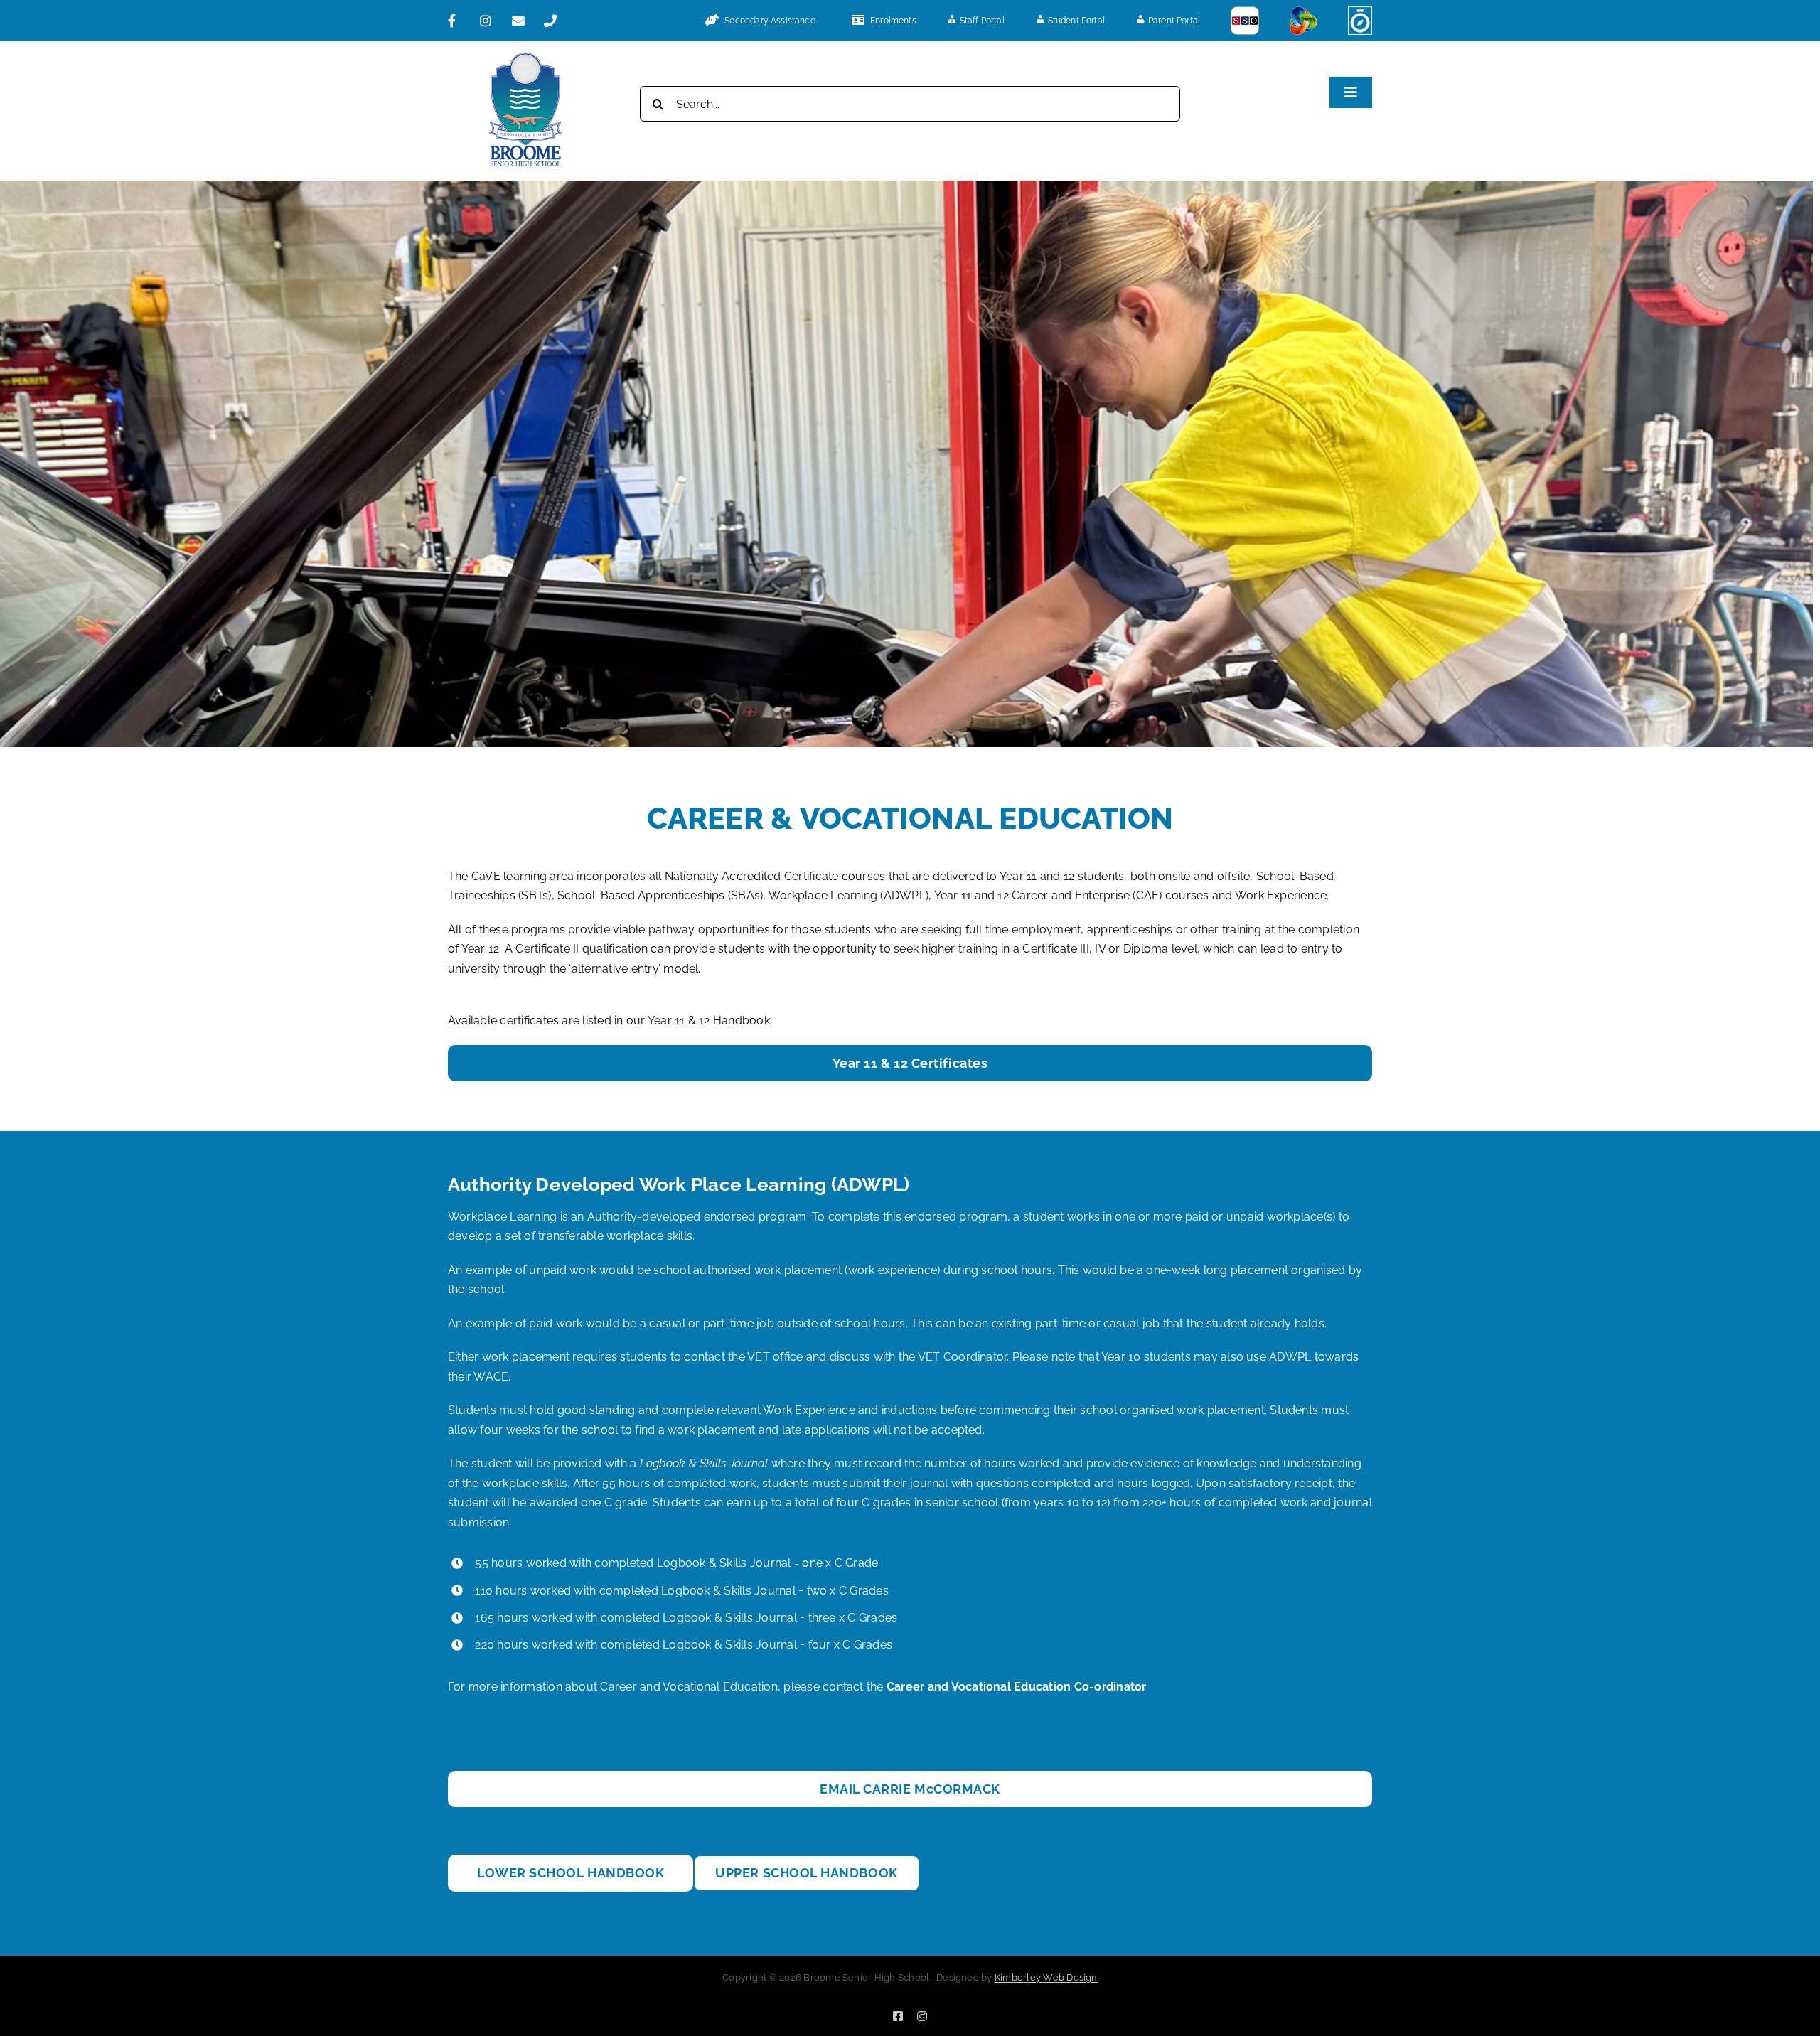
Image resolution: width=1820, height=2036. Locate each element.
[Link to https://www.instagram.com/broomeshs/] (490, 21)
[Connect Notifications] (1304, 21)
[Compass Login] (1360, 21)
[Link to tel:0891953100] (554, 21)
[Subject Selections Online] (1245, 21)
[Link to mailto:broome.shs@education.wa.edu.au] (522, 21)
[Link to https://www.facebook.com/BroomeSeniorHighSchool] (458, 21)
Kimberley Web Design (1046, 1977)
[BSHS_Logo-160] (525, 58)
